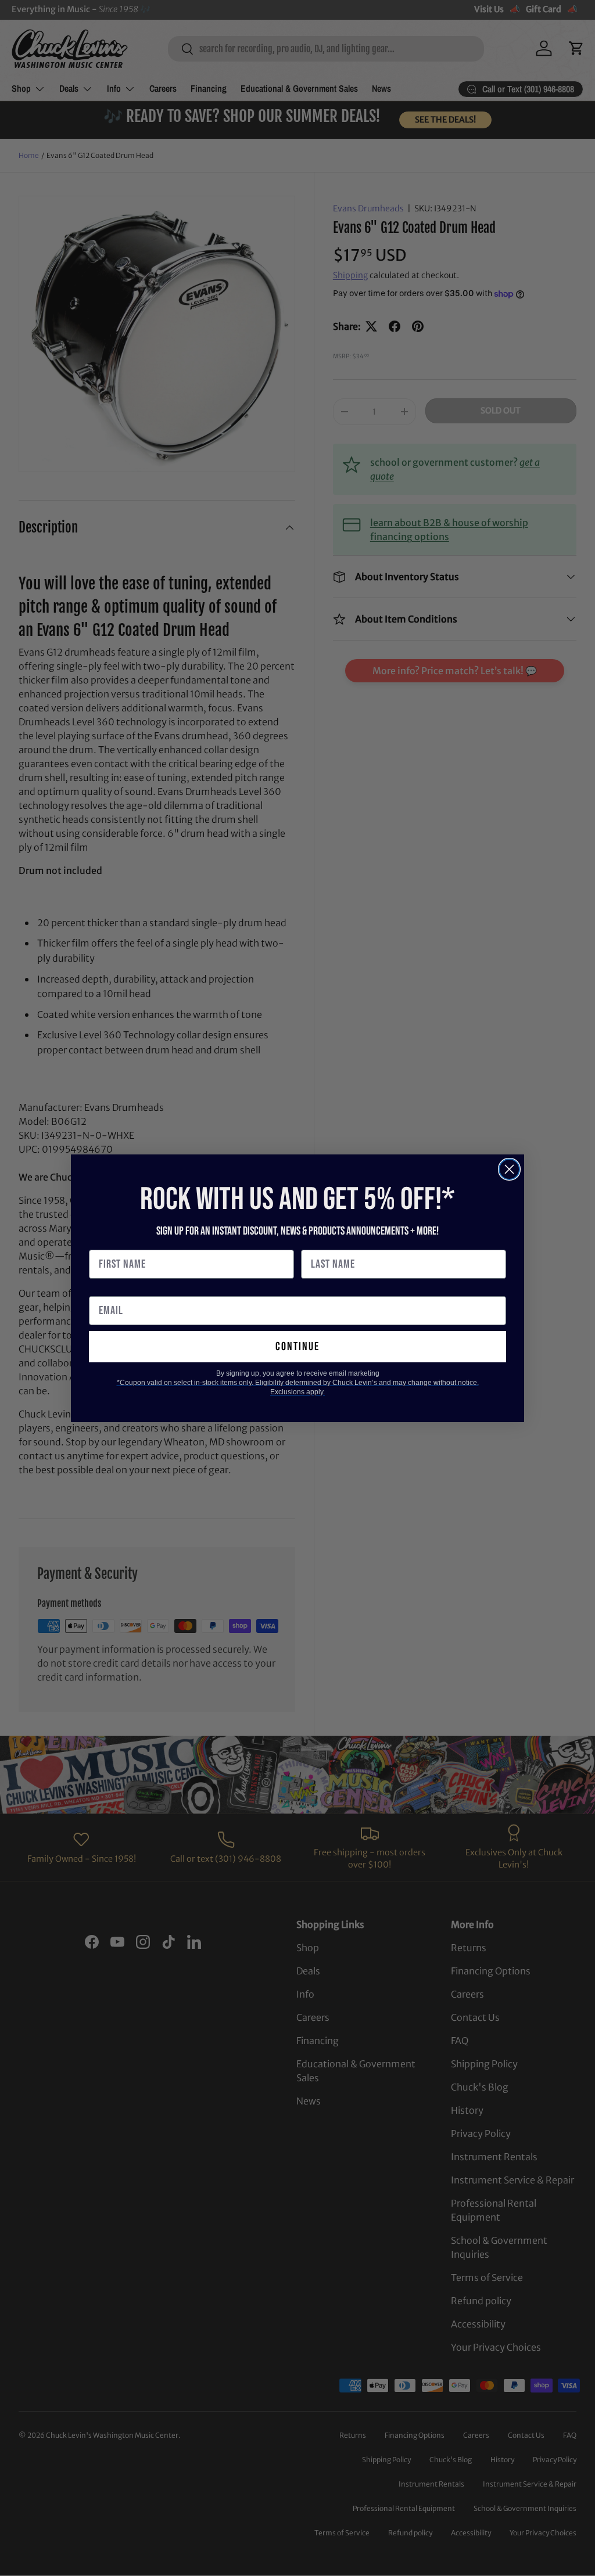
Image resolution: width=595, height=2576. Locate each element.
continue (297, 1347)
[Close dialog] (509, 1169)
